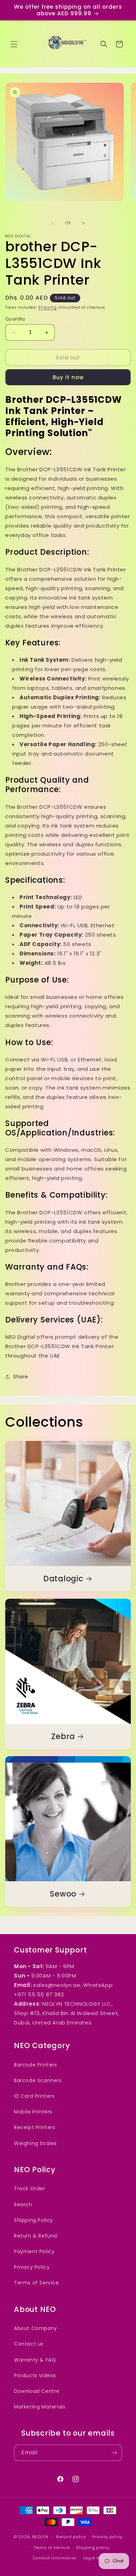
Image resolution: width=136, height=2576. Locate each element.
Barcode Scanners (38, 2080)
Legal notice (97, 2558)
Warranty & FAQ (35, 2360)
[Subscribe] (114, 2453)
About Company (36, 2328)
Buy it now (68, 377)
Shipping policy (93, 2548)
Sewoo (63, 1894)
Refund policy (71, 2537)
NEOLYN (41, 2537)
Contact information (55, 2558)
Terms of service (51, 2548)
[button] (14, 44)
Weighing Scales (35, 2143)
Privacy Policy (32, 2267)
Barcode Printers (36, 2065)
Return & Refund (36, 2236)
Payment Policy (34, 2251)
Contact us (29, 2344)
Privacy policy (107, 2537)
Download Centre (37, 2391)
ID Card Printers (34, 2096)
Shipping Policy (33, 2220)
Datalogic (63, 1579)
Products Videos (35, 2375)
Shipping (47, 307)
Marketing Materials (40, 2407)
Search (23, 2204)
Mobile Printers (33, 2112)
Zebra (63, 1737)
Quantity (15, 319)
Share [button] (21, 1377)
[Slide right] (83, 223)
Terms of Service (36, 2283)
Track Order (30, 2188)
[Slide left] (53, 223)
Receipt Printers (35, 2127)
